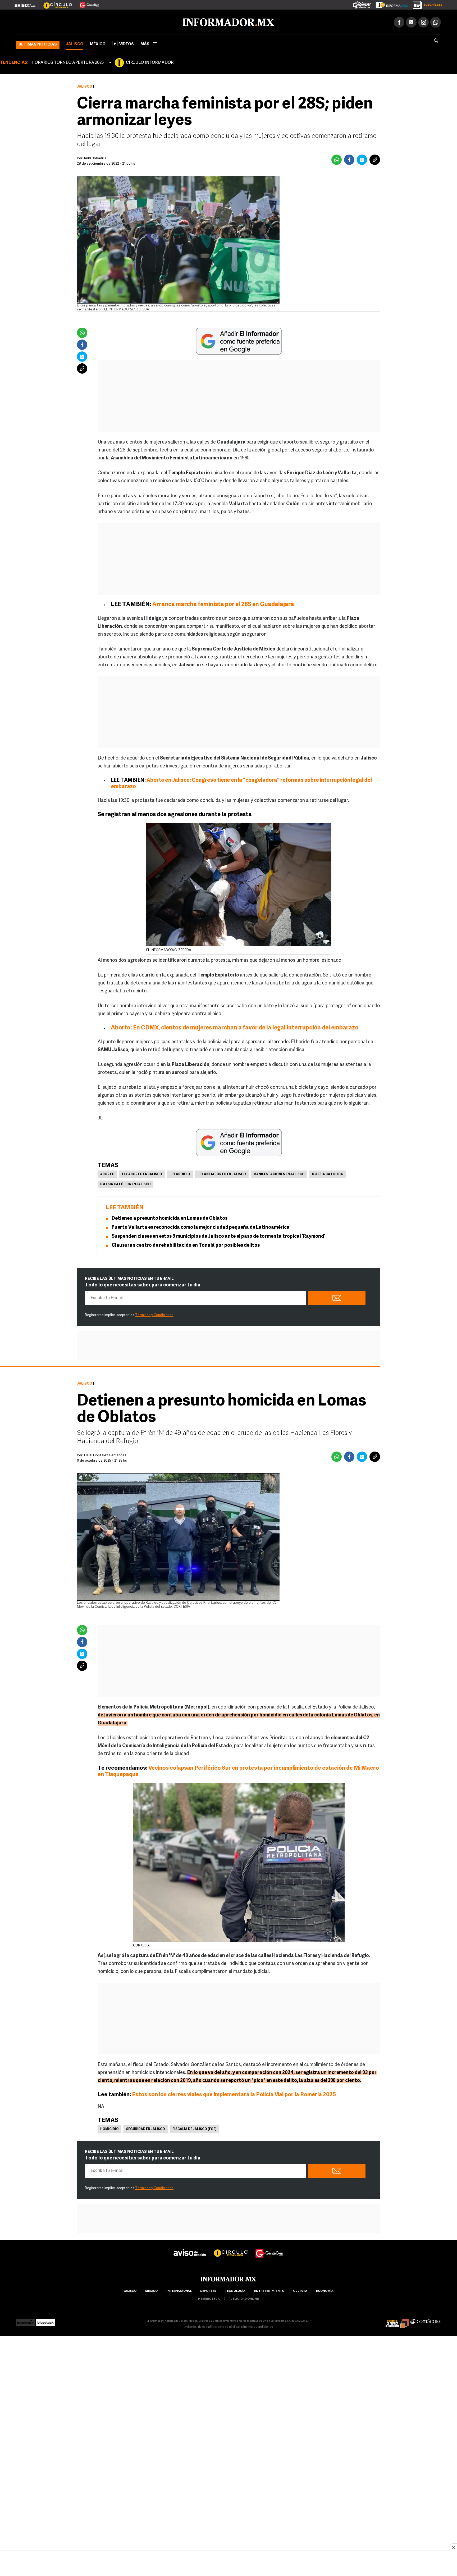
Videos (127, 43)
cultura (300, 2290)
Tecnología (235, 2290)
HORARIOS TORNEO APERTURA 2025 (68, 62)
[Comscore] (426, 2320)
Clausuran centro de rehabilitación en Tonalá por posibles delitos (186, 1245)
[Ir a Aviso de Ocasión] (190, 2247)
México (98, 43)
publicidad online (244, 2298)
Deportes (208, 2290)
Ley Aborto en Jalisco (142, 1173)
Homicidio (109, 2128)
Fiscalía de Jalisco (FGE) (195, 2128)
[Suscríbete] (426, 4)
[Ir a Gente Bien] (86, 3)
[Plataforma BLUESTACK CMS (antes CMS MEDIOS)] (46, 2320)
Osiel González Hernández (105, 1454)
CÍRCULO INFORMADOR (150, 62)
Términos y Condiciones (154, 1314)
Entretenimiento (269, 2290)
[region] (229, 2564)
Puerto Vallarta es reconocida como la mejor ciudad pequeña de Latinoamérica (201, 1227)
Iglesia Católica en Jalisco (125, 1183)
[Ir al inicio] (79, 21)
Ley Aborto (180, 1173)
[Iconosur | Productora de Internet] (26, 2320)
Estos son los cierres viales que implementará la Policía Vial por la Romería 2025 (234, 2094)
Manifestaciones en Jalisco (279, 1173)
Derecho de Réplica (226, 2326)
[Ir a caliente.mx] (362, 4)
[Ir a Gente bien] (269, 2247)
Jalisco (75, 43)
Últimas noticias (38, 44)
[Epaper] (390, 4)
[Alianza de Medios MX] (397, 2320)
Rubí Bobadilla (95, 157)
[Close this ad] (453, 2547)
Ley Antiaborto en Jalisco (222, 1173)
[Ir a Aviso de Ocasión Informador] (25, 3)
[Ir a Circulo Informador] (54, 3)
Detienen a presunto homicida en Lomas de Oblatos (170, 1218)
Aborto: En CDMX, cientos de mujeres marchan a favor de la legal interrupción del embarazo (235, 1027)
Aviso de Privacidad (198, 2326)
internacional (179, 2290)
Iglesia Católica (328, 1173)
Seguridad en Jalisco (146, 2128)
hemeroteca (209, 2298)
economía (325, 2290)
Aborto (107, 1173)
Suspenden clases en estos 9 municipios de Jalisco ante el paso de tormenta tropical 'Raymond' (218, 1236)
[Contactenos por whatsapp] (436, 21)
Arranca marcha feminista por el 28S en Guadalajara (223, 604)
